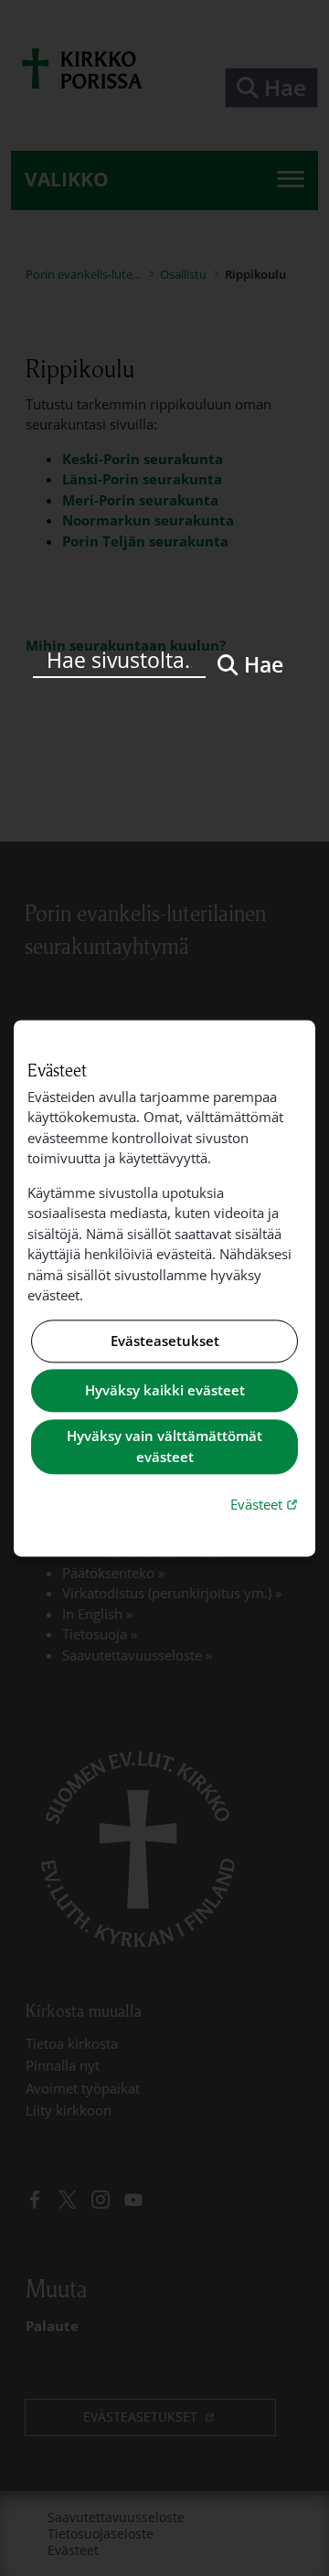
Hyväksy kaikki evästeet (165, 1391)
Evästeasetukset (165, 1341)
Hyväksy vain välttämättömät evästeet (164, 1447)
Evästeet (266, 1505)
